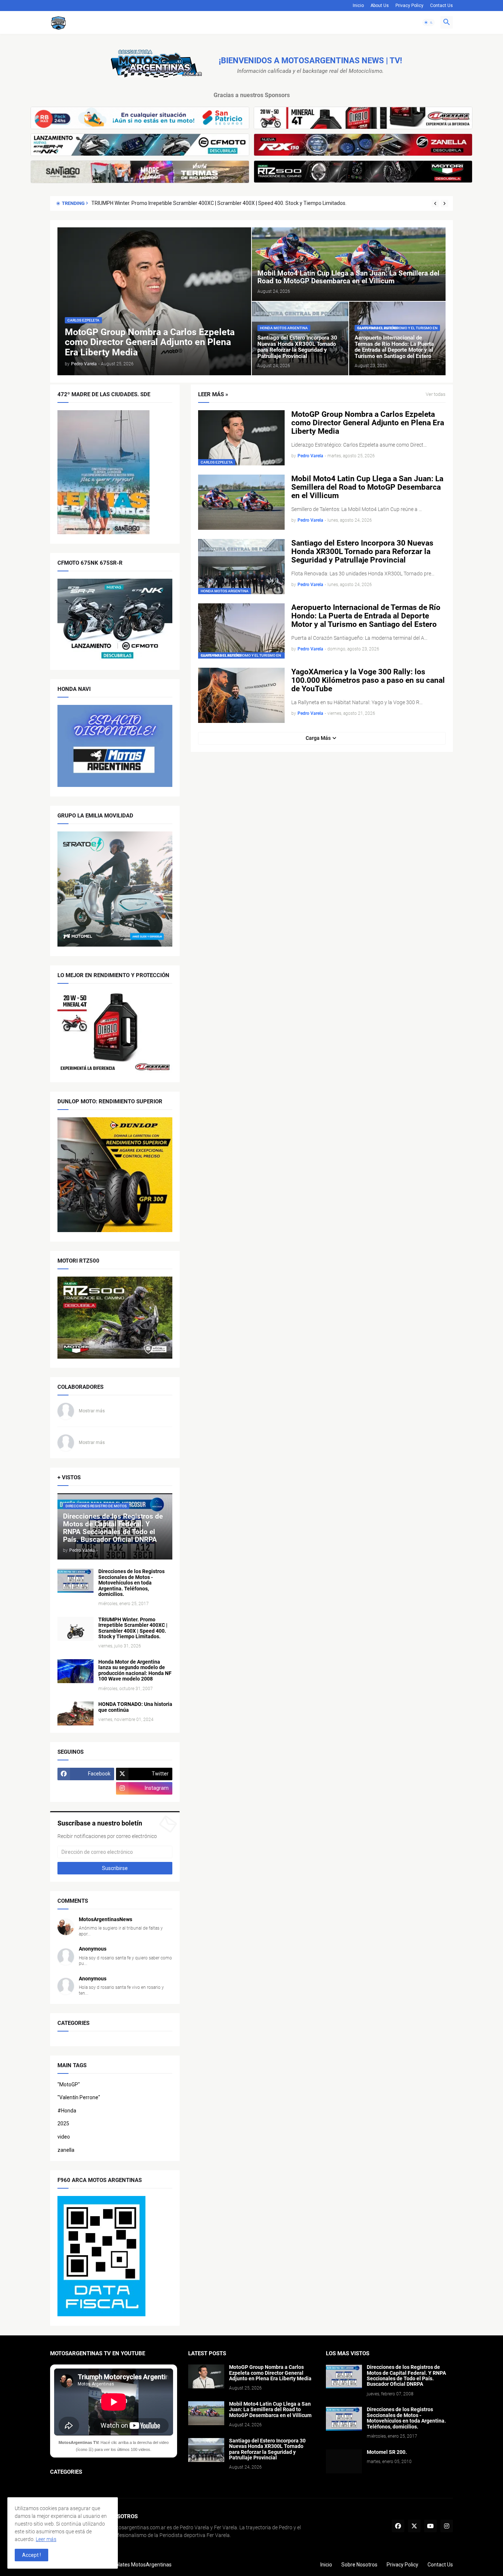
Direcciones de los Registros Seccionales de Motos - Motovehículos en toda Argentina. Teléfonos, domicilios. (131, 1583)
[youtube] (430, 2526)
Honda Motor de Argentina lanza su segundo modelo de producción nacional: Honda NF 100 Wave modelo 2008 (220, 203)
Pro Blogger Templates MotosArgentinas (124, 2565)
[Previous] (435, 203)
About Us (380, 6)
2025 (63, 2123)
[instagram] (447, 2526)
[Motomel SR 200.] (344, 2461)
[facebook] (398, 2526)
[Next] (444, 203)
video (64, 2137)
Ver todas (436, 394)
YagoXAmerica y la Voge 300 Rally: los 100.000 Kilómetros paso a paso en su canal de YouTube (368, 680)
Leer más (46, 2539)
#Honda (67, 2111)
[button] (429, 22)
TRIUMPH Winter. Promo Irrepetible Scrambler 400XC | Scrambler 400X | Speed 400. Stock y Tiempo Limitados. (133, 1628)
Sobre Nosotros (359, 2565)
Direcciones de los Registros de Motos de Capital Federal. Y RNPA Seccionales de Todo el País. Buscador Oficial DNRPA (406, 2376)
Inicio (358, 6)
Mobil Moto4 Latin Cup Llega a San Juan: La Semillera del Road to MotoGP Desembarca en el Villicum (367, 487)
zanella (66, 2150)
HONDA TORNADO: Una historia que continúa (135, 1707)
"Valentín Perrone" (79, 2097)
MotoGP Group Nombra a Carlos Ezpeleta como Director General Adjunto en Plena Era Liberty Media (368, 423)
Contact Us (442, 6)
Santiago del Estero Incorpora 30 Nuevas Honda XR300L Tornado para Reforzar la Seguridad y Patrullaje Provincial (362, 552)
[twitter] (414, 2526)
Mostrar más (92, 1411)
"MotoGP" (69, 2084)
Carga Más (318, 738)
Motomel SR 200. (387, 2452)
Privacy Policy (409, 6)
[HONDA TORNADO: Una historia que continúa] (75, 1713)
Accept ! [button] (31, 2555)
